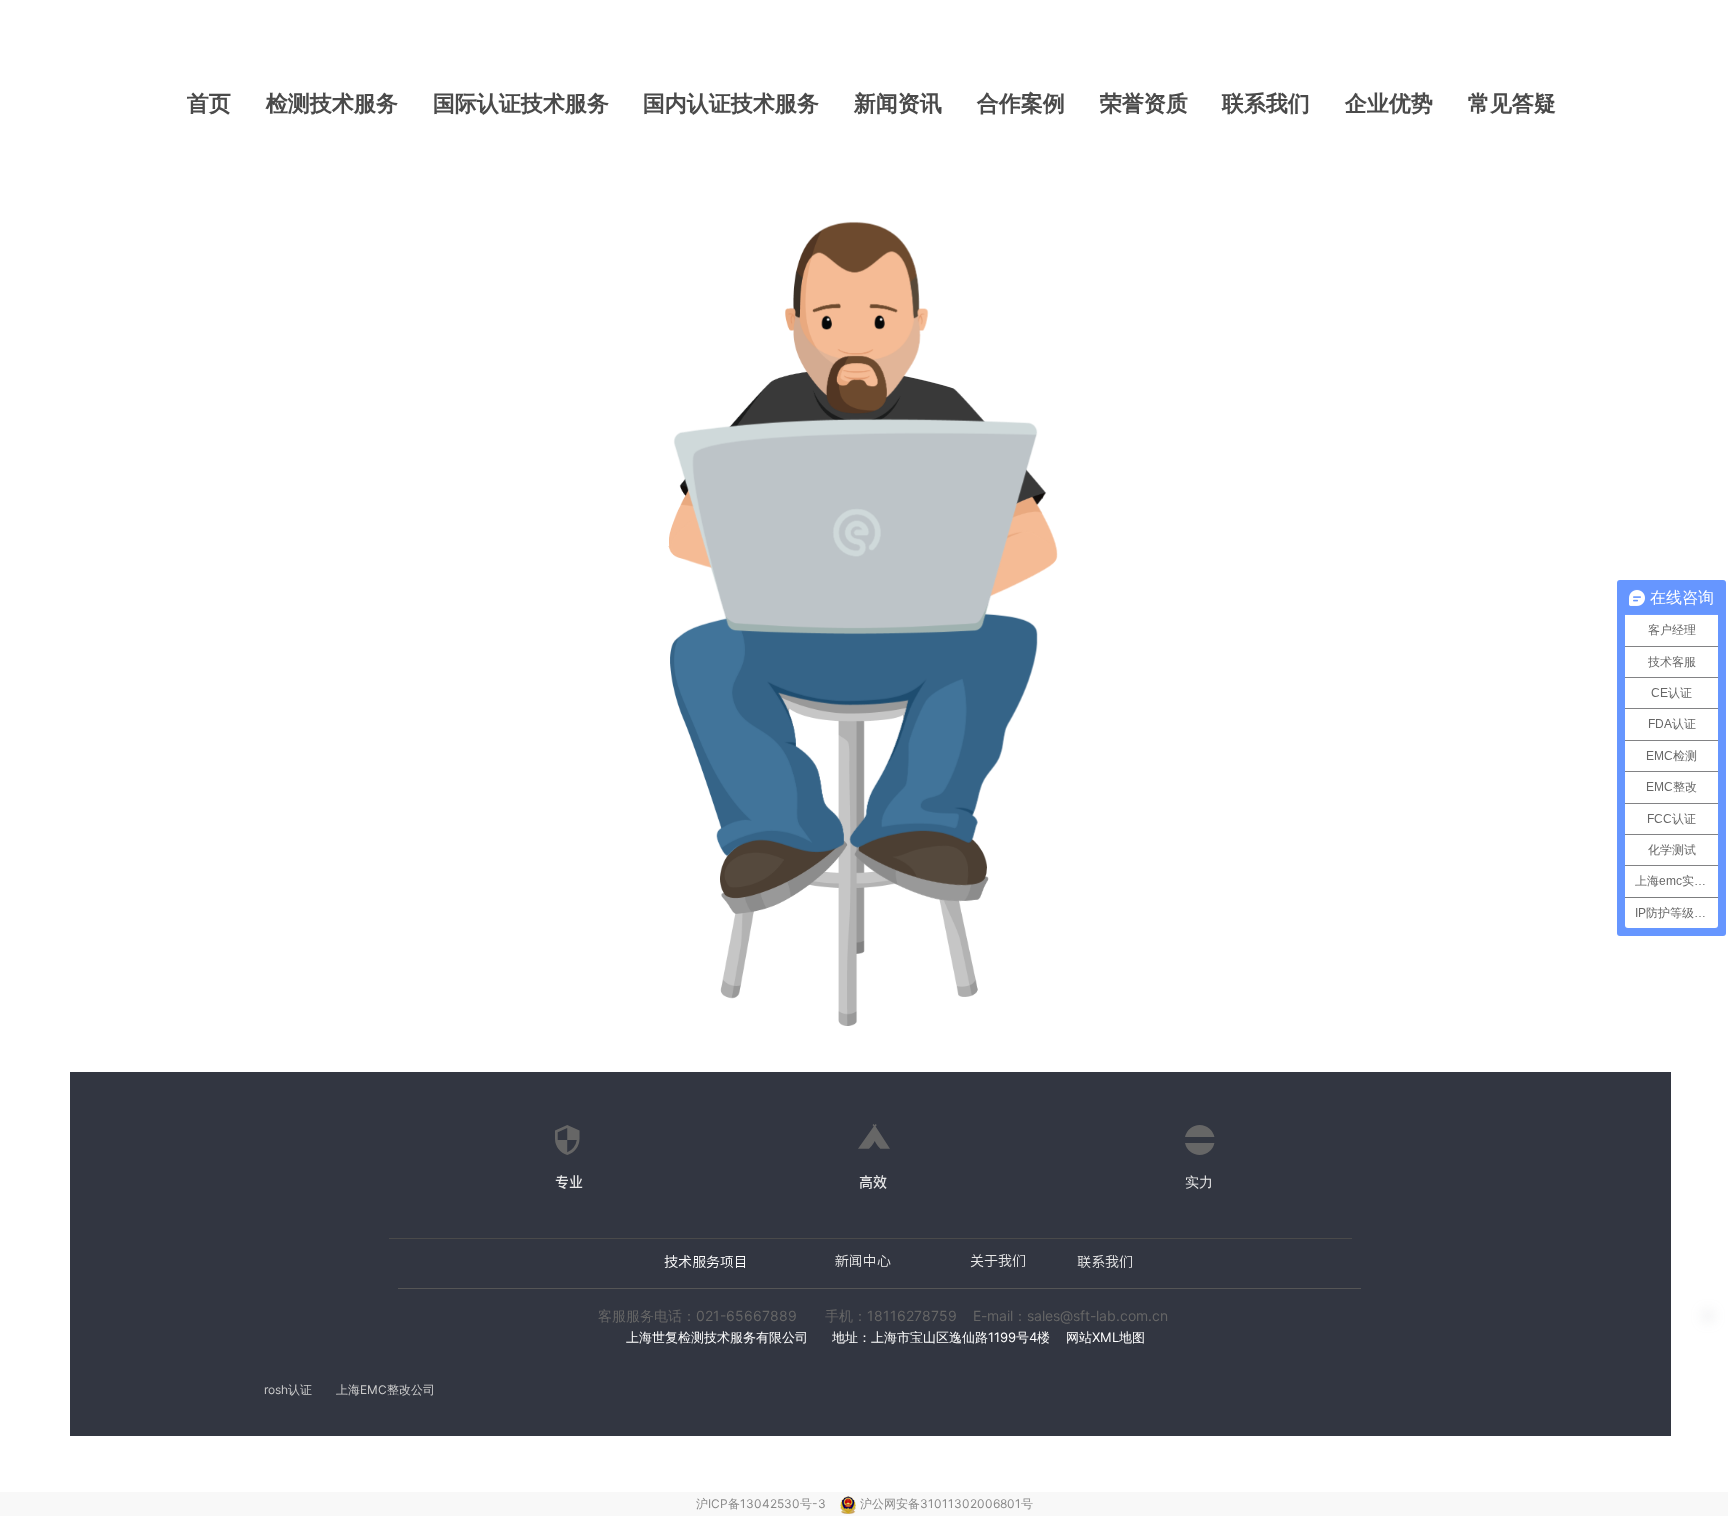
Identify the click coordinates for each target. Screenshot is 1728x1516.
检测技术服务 (332, 103)
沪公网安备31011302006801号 (946, 1503)
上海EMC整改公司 (385, 1389)
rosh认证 (288, 1389)
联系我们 (1266, 103)
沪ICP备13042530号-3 (762, 1503)
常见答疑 (1512, 103)
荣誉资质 (1144, 103)
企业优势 (1389, 103)
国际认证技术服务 (521, 103)
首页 (209, 103)
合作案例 (1021, 103)
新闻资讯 (898, 103)
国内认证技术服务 (731, 103)
